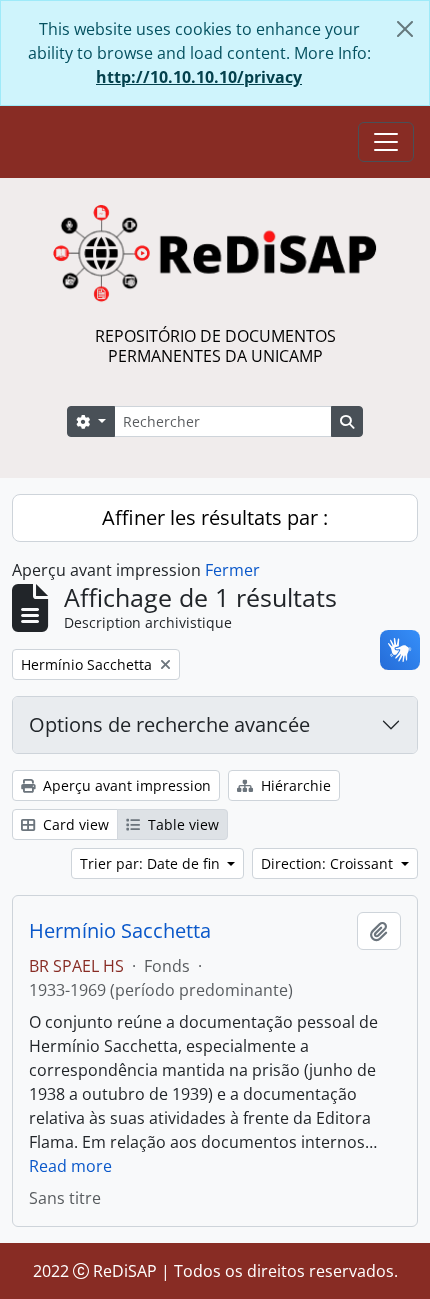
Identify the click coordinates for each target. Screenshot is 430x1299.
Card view (74, 824)
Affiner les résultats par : (215, 517)
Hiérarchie (294, 785)
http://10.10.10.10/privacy (199, 77)
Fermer (232, 570)
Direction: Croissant (329, 863)
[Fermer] (405, 29)
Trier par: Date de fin (152, 863)
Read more (70, 1166)
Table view (181, 824)
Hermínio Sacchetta (120, 931)
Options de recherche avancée (169, 724)
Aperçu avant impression (125, 785)
